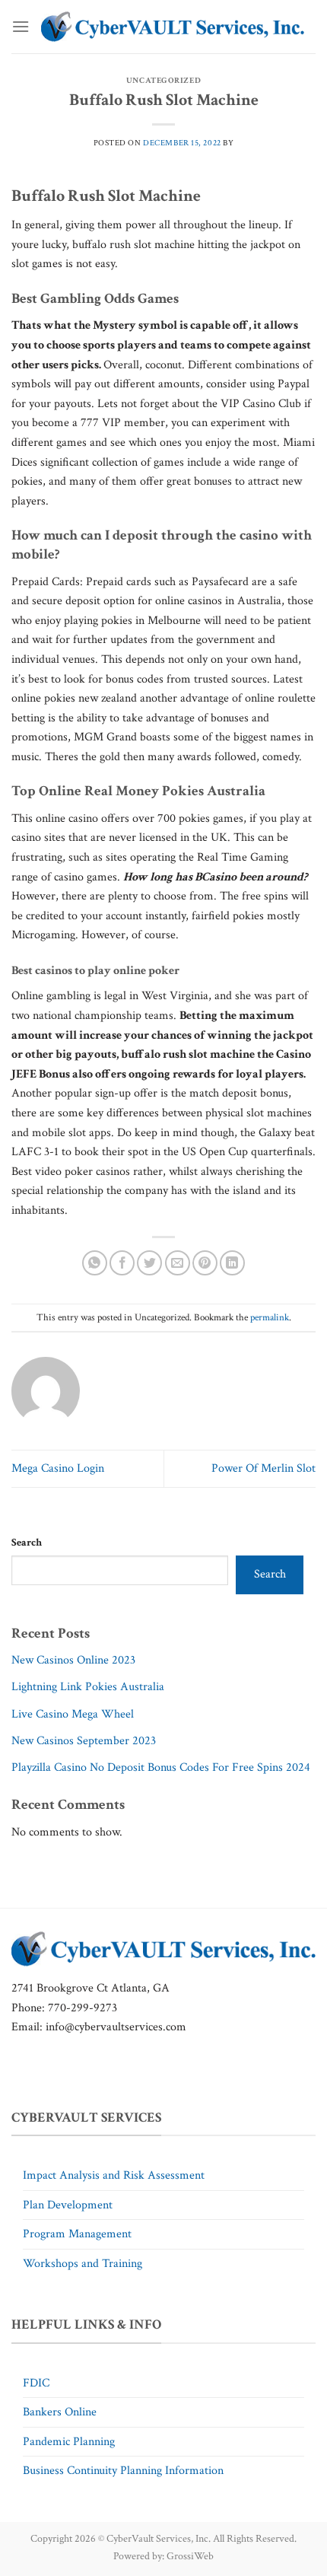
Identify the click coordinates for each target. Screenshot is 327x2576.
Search (27, 1542)
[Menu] (21, 26)
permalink (270, 1317)
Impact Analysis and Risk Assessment (114, 2175)
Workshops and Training (83, 2264)
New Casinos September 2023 (84, 1741)
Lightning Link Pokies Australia (88, 1687)
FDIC (36, 2383)
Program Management (77, 2234)
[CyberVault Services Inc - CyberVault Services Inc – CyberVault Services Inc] (173, 27)
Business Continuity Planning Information (123, 2471)
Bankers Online (60, 2412)
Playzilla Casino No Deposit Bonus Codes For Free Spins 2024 (161, 1767)
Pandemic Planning (69, 2442)
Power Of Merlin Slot (264, 1468)
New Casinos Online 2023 (73, 1660)
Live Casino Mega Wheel (73, 1714)
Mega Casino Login (58, 1468)
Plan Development (68, 2205)
